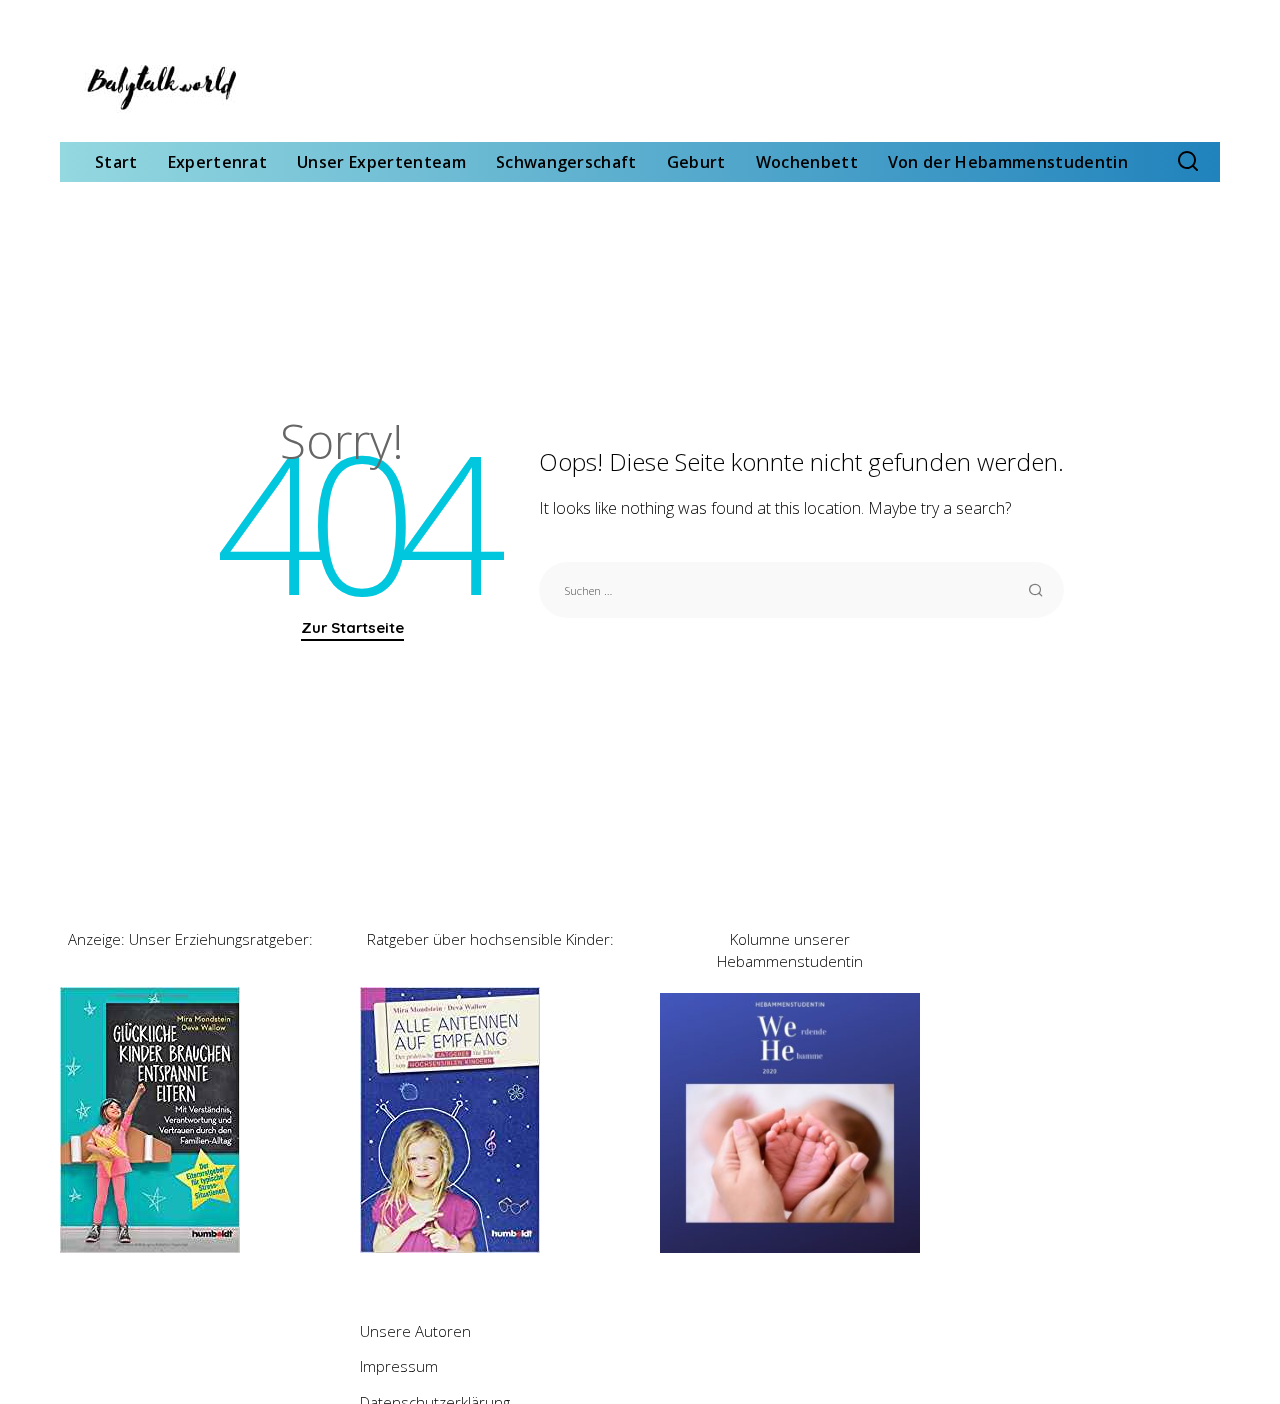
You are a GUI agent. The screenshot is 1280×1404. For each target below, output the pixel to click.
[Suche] (1188, 162)
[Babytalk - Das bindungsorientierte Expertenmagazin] (160, 87)
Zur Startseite (352, 627)
